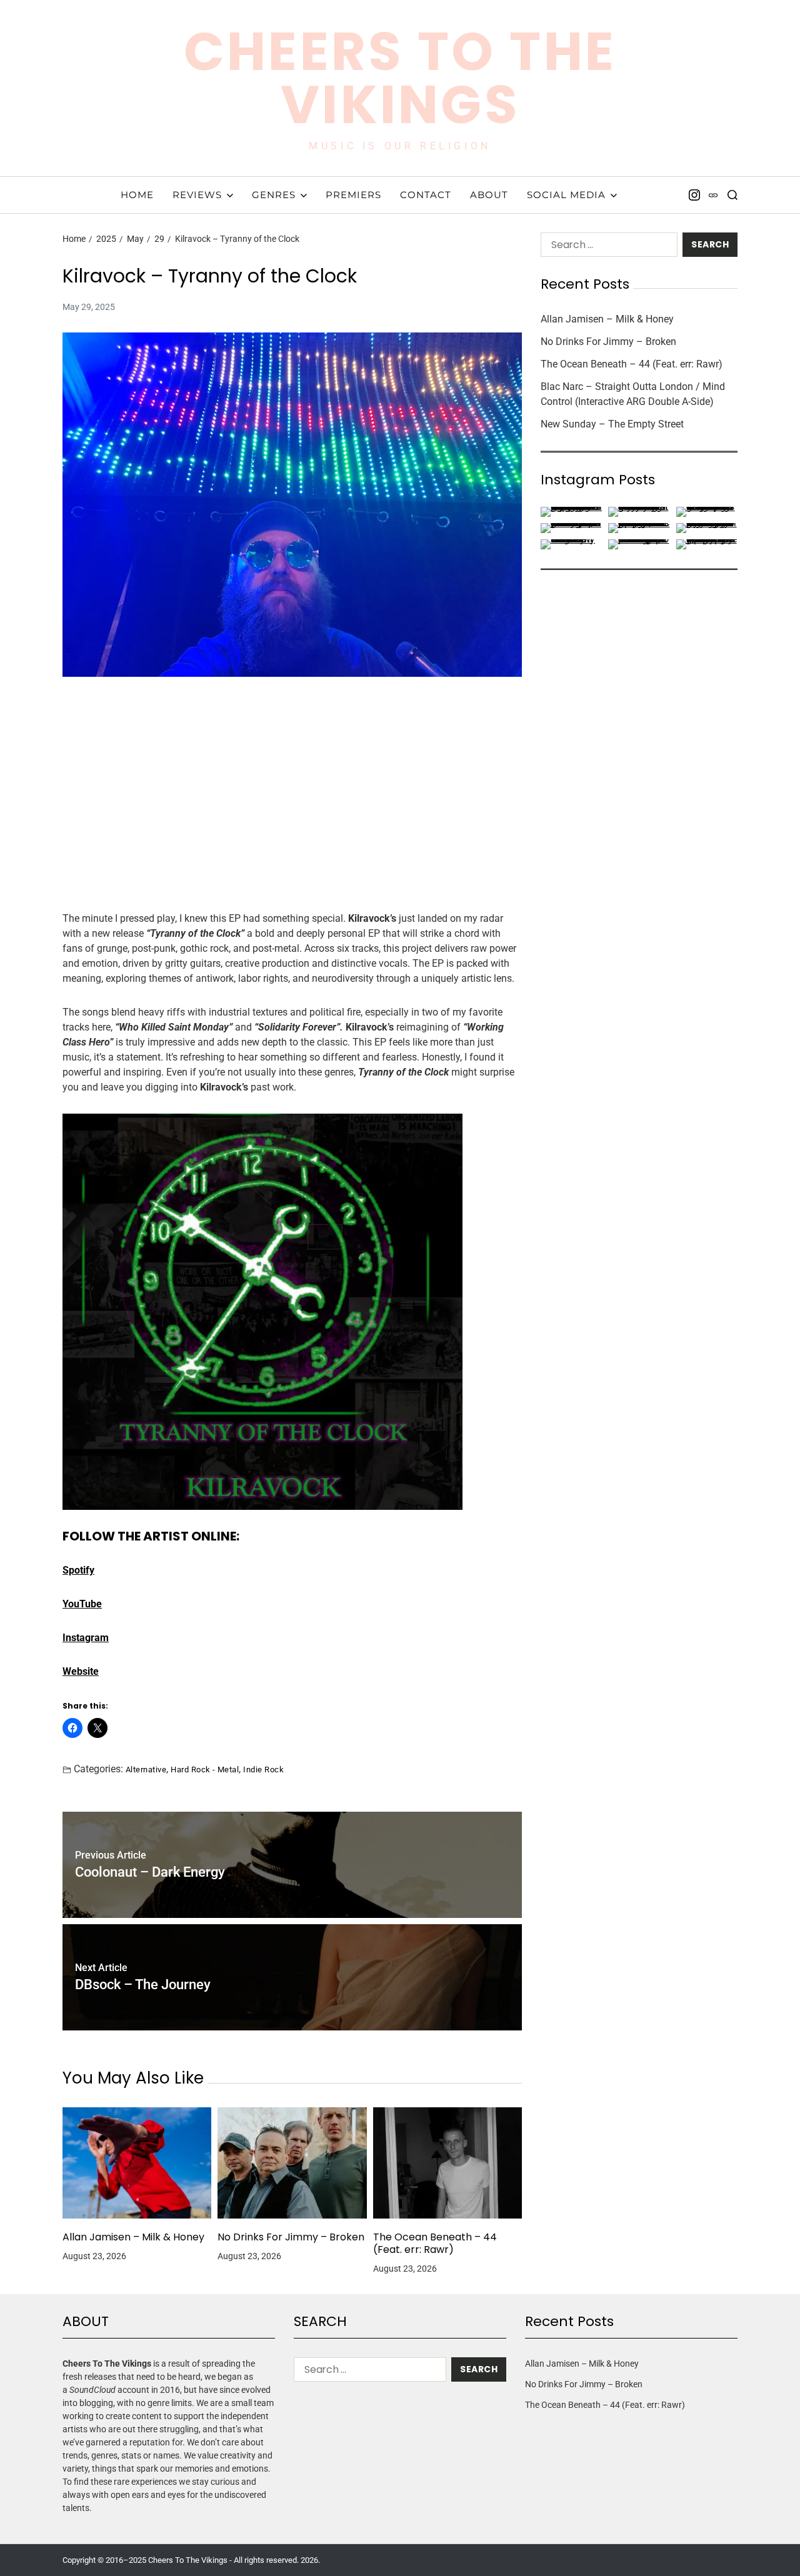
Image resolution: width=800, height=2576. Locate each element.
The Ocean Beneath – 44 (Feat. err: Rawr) (435, 2244)
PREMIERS (353, 195)
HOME (137, 195)
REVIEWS (197, 195)
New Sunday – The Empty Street (612, 424)
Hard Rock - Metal (205, 1769)
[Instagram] (694, 195)
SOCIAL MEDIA (566, 195)
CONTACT (426, 195)
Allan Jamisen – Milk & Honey (133, 2237)
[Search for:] (607, 247)
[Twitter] (713, 195)
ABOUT (489, 195)
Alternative (146, 1769)
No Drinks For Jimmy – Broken (291, 2237)
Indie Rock (263, 1769)
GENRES (274, 195)
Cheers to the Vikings (400, 78)
